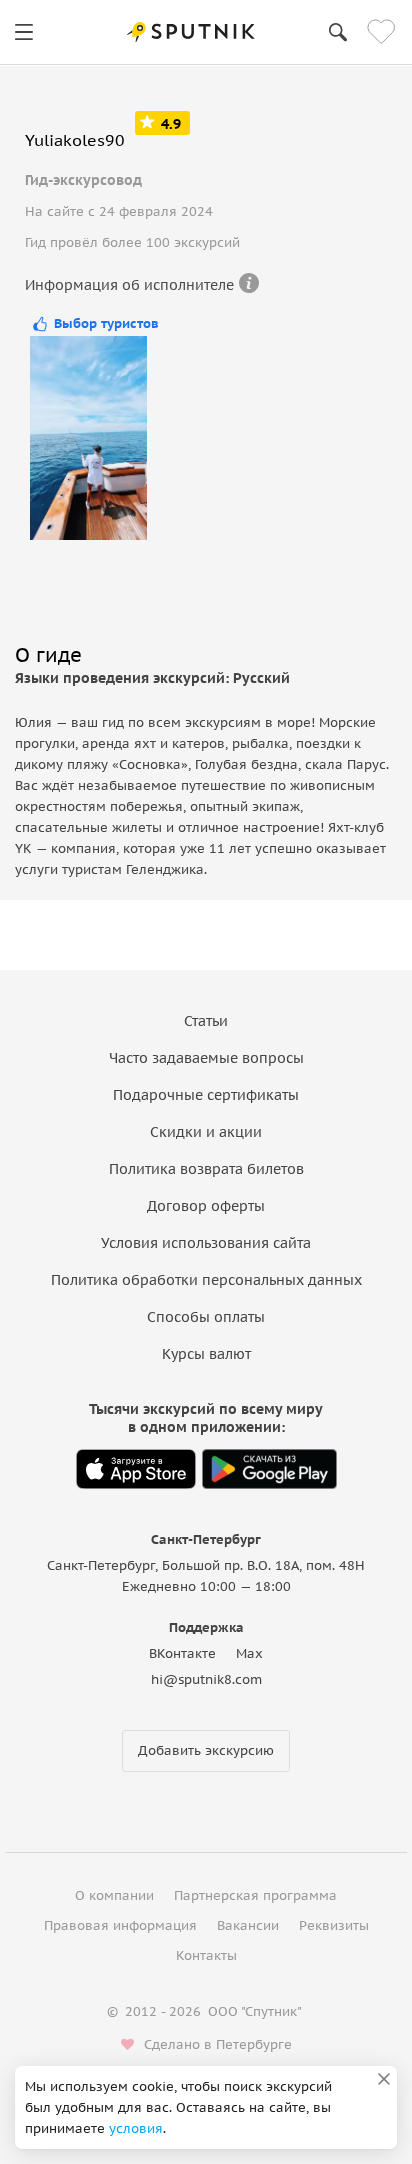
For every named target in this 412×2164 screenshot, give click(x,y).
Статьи (206, 1021)
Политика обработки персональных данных (206, 1280)
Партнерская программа (255, 1895)
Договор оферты (206, 1206)
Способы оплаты (206, 1317)
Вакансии (248, 1925)
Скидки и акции (206, 1132)
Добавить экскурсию (206, 1750)
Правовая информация (120, 1925)
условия (136, 2128)
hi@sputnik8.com (206, 1679)
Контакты (206, 1955)
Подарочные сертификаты (206, 1095)
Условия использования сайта (206, 1243)
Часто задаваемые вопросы (206, 1058)
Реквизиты (334, 1925)
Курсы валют (206, 1354)
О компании (114, 1895)
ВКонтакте (182, 1653)
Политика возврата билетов (206, 1169)
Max (249, 1653)
